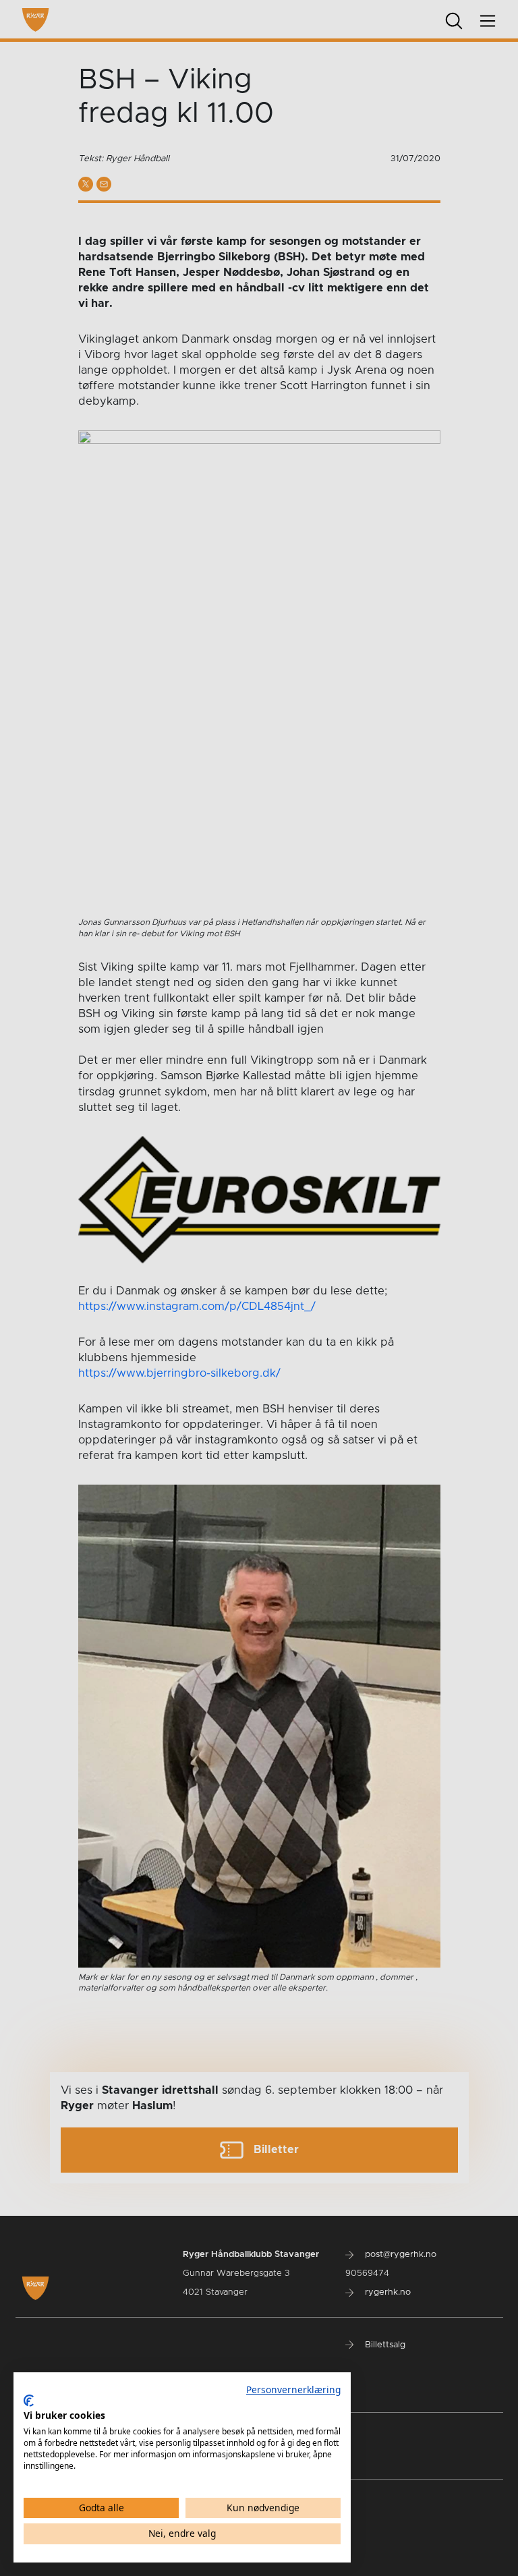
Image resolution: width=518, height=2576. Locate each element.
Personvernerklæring (293, 2389)
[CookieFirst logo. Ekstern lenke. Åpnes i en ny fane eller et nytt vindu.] (29, 2401)
